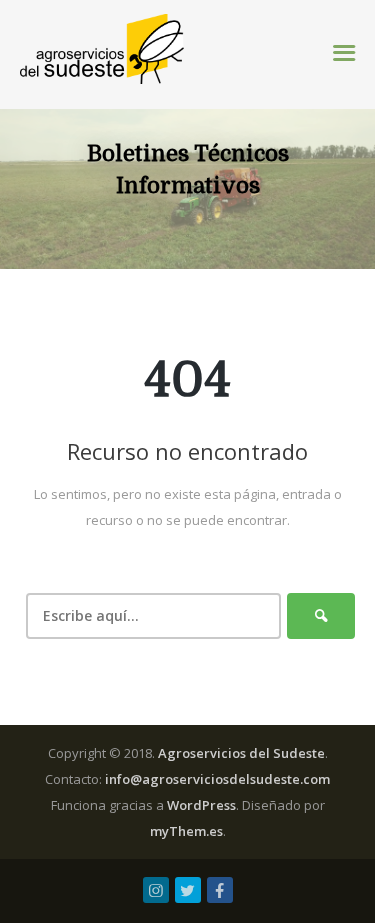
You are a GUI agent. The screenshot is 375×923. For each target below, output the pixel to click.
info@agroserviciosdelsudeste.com (217, 779)
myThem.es (186, 831)
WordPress (201, 805)
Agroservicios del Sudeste (241, 753)
